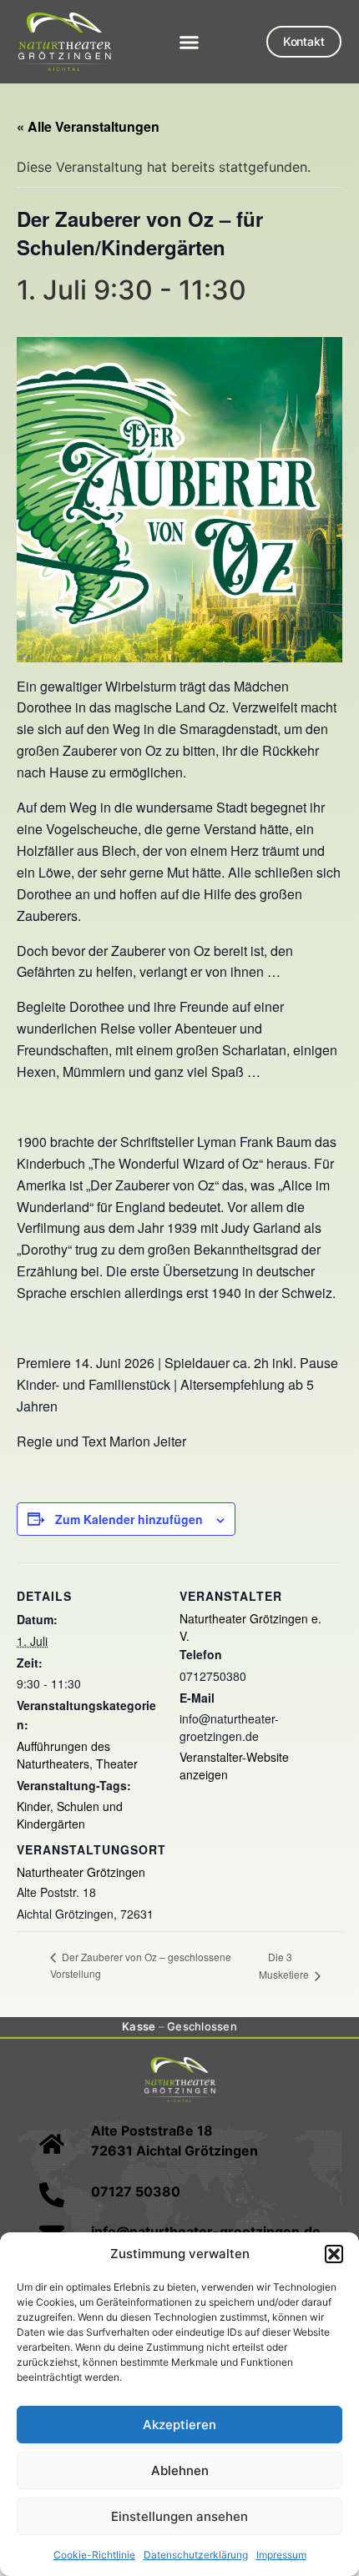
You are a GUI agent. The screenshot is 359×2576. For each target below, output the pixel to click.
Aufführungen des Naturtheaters (63, 1755)
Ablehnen (180, 2470)
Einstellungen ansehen (179, 2516)
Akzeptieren (179, 2425)
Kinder (33, 1806)
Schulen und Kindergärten (70, 1815)
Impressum (281, 2555)
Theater (117, 1763)
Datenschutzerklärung (196, 2555)
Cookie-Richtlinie (94, 2555)
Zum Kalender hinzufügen (129, 1519)
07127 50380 (136, 2191)
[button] (334, 2254)
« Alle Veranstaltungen (88, 126)
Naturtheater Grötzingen (81, 1872)
